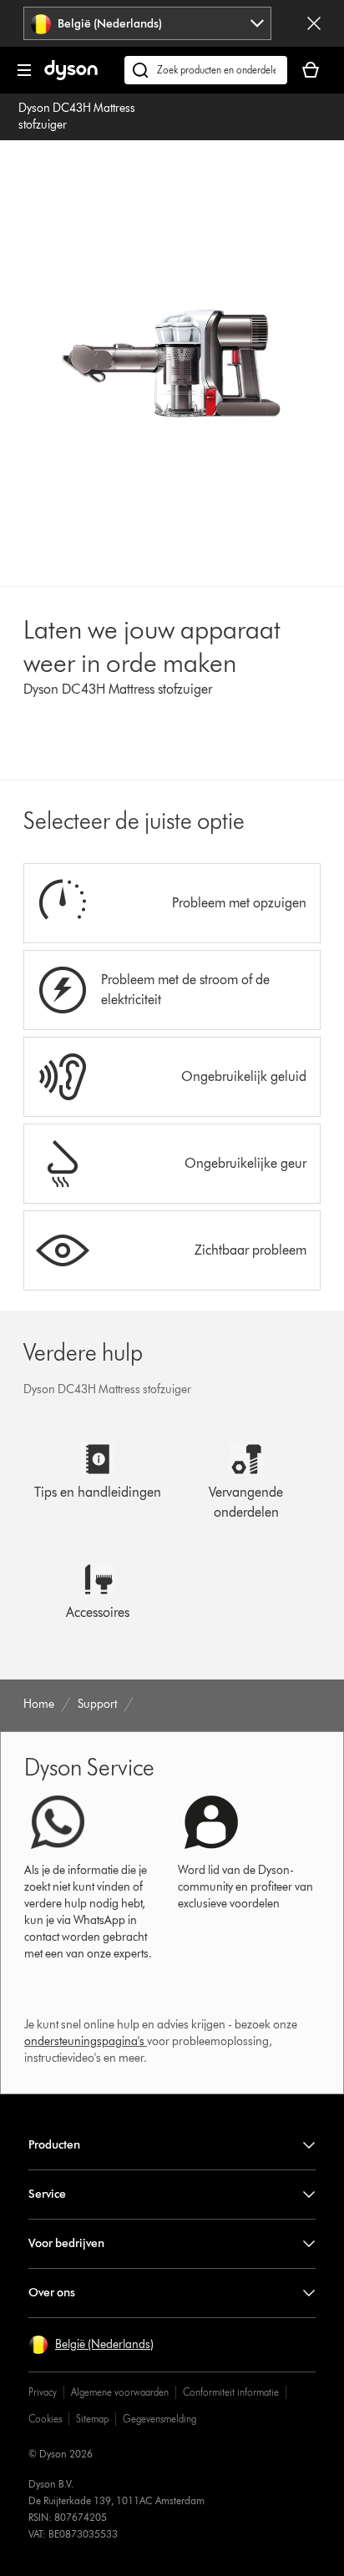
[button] (91, 2345)
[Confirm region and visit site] (314, 23)
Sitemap (92, 2419)
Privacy (43, 2392)
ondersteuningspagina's (84, 2041)
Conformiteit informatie (231, 2392)
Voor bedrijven (66, 2243)
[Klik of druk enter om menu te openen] (24, 70)
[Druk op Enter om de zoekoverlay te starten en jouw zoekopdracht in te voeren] (206, 70)
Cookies (45, 2419)
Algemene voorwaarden (120, 2392)
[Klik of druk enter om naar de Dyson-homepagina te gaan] (71, 76)
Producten (54, 2145)
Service (47, 2194)
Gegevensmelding (159, 2419)
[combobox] (147, 23)
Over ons (52, 2293)
